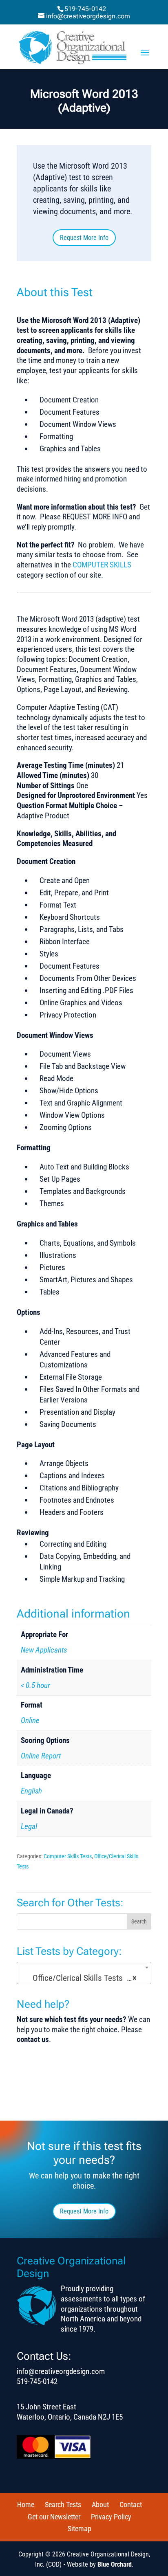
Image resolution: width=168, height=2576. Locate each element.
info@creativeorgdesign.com (61, 2371)
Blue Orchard (115, 2564)
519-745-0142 (85, 9)
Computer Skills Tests (68, 1856)
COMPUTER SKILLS (102, 565)
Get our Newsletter (54, 2517)
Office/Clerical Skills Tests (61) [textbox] (84, 1978)
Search (139, 1921)
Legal (29, 1826)
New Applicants (44, 1650)
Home (26, 2505)
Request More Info (84, 238)
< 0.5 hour (35, 1685)
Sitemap (80, 2529)
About (100, 2505)
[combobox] (84, 1973)
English (31, 1791)
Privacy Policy (111, 2517)
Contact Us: (44, 2356)
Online (30, 1720)
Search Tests (63, 2505)
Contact (131, 2505)
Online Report (41, 1756)
